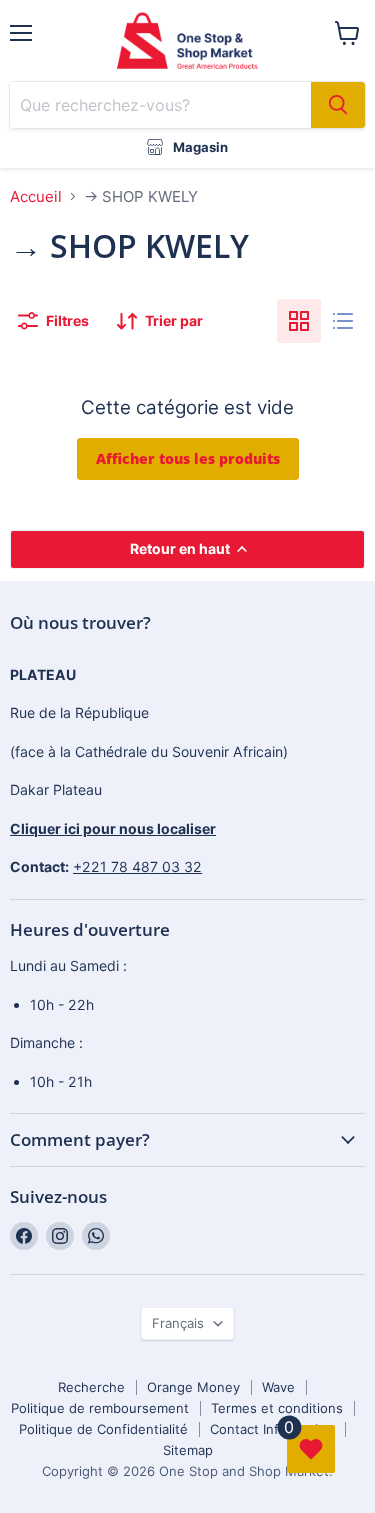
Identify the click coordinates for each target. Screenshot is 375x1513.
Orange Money (193, 1387)
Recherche (91, 1387)
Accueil (36, 196)
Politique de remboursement (100, 1408)
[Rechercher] (338, 105)
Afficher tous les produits (188, 458)
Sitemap (188, 1450)
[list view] (343, 321)
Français (178, 1323)
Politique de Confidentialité (103, 1429)
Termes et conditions (277, 1408)
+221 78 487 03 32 (137, 866)
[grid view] (299, 321)
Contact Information (272, 1429)
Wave (278, 1387)
